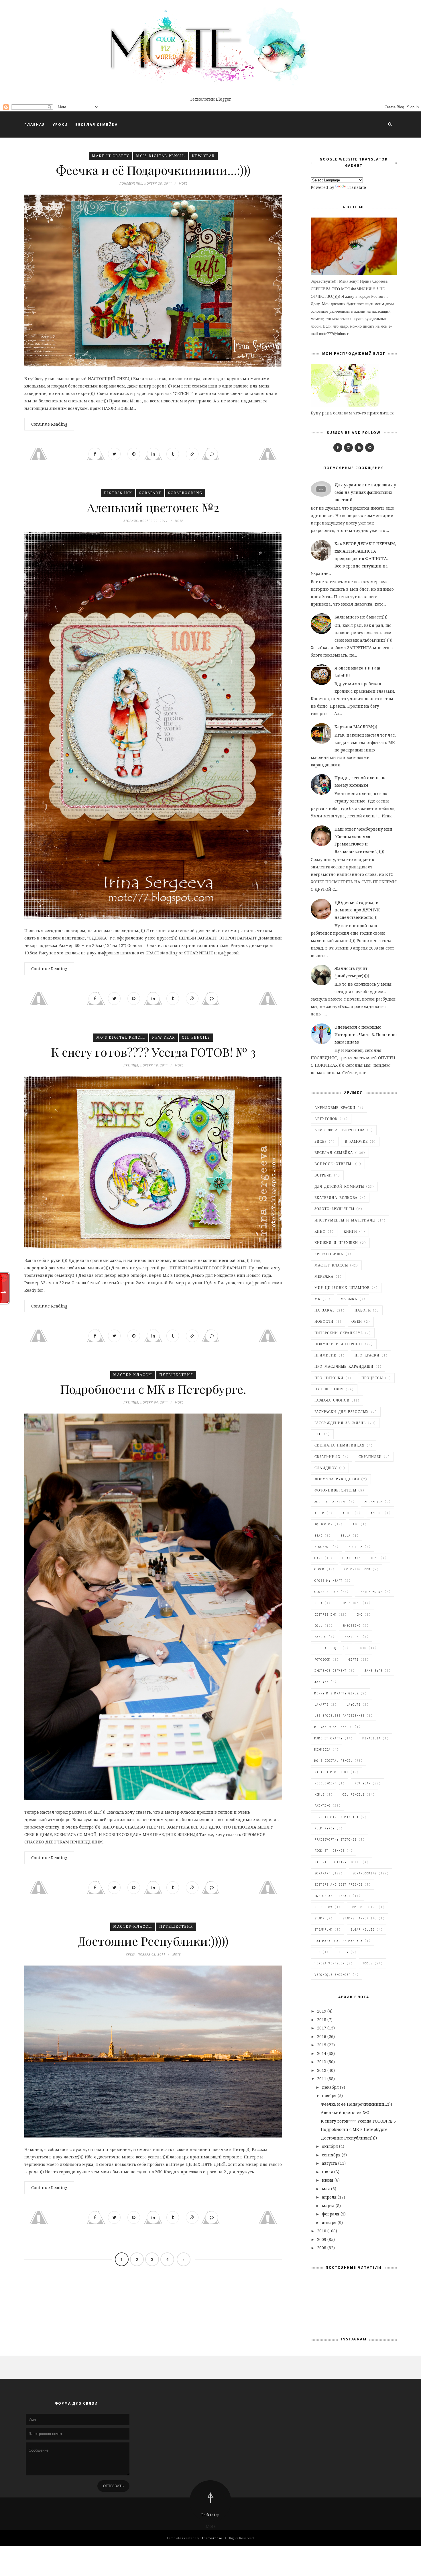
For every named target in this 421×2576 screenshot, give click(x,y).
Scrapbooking (185, 493)
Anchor (377, 1513)
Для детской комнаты (339, 1187)
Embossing (352, 1626)
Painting (322, 1806)
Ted (317, 1952)
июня (328, 2180)
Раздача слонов (332, 1400)
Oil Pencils (196, 1037)
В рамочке (356, 1142)
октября (330, 2146)
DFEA (318, 1603)
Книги (350, 1232)
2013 (322, 2062)
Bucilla (356, 1547)
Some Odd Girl (364, 1907)
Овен (357, 1322)
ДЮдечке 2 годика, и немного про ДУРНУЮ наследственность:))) (358, 910)
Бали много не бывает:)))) (361, 617)
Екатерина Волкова (336, 1198)
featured (353, 1637)
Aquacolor (323, 1524)
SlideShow (323, 1907)
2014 (322, 2053)
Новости (324, 1322)
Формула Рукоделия (337, 1479)
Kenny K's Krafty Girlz (337, 1693)
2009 (322, 2239)
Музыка (349, 1299)
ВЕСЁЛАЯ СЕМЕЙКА (97, 125)
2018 (322, 2020)
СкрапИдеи (370, 1457)
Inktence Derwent (330, 1671)
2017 (322, 2028)
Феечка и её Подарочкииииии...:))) (153, 170)
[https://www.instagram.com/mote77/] (348, 448)
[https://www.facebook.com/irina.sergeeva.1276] (338, 448)
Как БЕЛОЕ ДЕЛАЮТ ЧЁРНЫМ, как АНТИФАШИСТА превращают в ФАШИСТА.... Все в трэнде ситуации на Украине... (353, 558)
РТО (318, 1434)
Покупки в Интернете (339, 1344)
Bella (346, 1536)
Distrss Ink (118, 493)
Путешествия (176, 1375)
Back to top (210, 2515)
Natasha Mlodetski (332, 1772)
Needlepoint (325, 1783)
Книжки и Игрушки (336, 1243)
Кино (320, 1232)
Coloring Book (358, 1569)
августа (330, 2163)
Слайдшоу (326, 1468)
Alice (348, 1513)
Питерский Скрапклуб (339, 1333)
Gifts (354, 1659)
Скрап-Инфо (327, 1457)
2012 (322, 2070)
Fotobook (322, 1659)
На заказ (324, 1310)
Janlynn (321, 1682)
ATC (356, 1524)
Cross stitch (326, 1592)
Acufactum (374, 1502)
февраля (331, 2214)
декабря (331, 2087)
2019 (322, 2011)
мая (326, 2189)
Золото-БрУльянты (334, 1209)
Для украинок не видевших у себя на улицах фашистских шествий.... (365, 492)
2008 (322, 2248)
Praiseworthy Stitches (336, 1839)
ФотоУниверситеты (335, 1490)
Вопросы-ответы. (334, 1164)
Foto (363, 1648)
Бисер (321, 1142)
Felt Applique (327, 1648)
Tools (368, 1963)
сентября (332, 2155)
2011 (322, 2079)
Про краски (367, 1355)
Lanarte (321, 1704)
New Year (203, 156)
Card (318, 1558)
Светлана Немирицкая (340, 1445)
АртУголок (326, 1119)
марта (329, 2206)
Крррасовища (329, 1254)
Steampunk (323, 1929)
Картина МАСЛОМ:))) (356, 727)
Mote (211, 2526)
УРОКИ (60, 125)
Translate (356, 187)
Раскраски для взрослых (342, 1412)
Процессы (372, 1378)
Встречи (323, 1175)
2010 (322, 2231)
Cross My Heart (328, 1581)
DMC (360, 1614)
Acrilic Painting (330, 1502)
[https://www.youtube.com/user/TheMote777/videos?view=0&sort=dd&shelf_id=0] (359, 448)
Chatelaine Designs (361, 1558)
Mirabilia (372, 1738)
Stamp (319, 1918)
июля (328, 2172)
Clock (319, 1569)
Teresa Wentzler (329, 1963)
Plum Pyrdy (324, 1828)
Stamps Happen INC (360, 1918)
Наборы (363, 1310)
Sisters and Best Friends (339, 1884)
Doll (318, 1626)
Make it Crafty (111, 156)
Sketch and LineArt (333, 1896)
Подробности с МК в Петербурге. (153, 1389)
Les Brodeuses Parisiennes (340, 1716)
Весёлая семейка (334, 1153)
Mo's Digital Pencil (161, 156)
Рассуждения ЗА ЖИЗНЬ (340, 1423)
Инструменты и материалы (345, 1220)
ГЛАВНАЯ (35, 125)
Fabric (320, 1637)
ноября (330, 2096)
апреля (330, 2197)
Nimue (319, 1794)
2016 (322, 2036)
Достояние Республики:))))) (153, 1941)
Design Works (371, 1592)
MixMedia (322, 1749)
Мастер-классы (133, 1375)
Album (319, 1513)
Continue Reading (49, 424)
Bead (318, 1536)
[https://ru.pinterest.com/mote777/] (370, 448)
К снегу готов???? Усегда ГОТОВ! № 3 (153, 1052)
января (330, 2222)
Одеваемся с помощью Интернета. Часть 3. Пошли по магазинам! (366, 1034)
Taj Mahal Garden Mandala (339, 1941)
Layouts (354, 1704)
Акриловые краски (335, 1108)
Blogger (223, 99)
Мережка (324, 1277)
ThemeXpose (212, 2538)
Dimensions (351, 1603)
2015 (322, 2045)
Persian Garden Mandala (337, 1817)
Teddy (344, 1952)
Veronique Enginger (333, 1975)
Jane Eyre (374, 1671)
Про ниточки (329, 1378)
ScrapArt (150, 493)
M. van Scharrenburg (334, 1727)
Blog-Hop (322, 1547)
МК (317, 1299)
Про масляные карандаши (344, 1367)
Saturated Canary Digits (338, 1862)
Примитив (325, 1355)
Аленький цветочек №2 (153, 507)
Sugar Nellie (363, 1929)
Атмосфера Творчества (340, 1130)
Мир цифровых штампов (342, 1288)
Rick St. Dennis (329, 1851)
